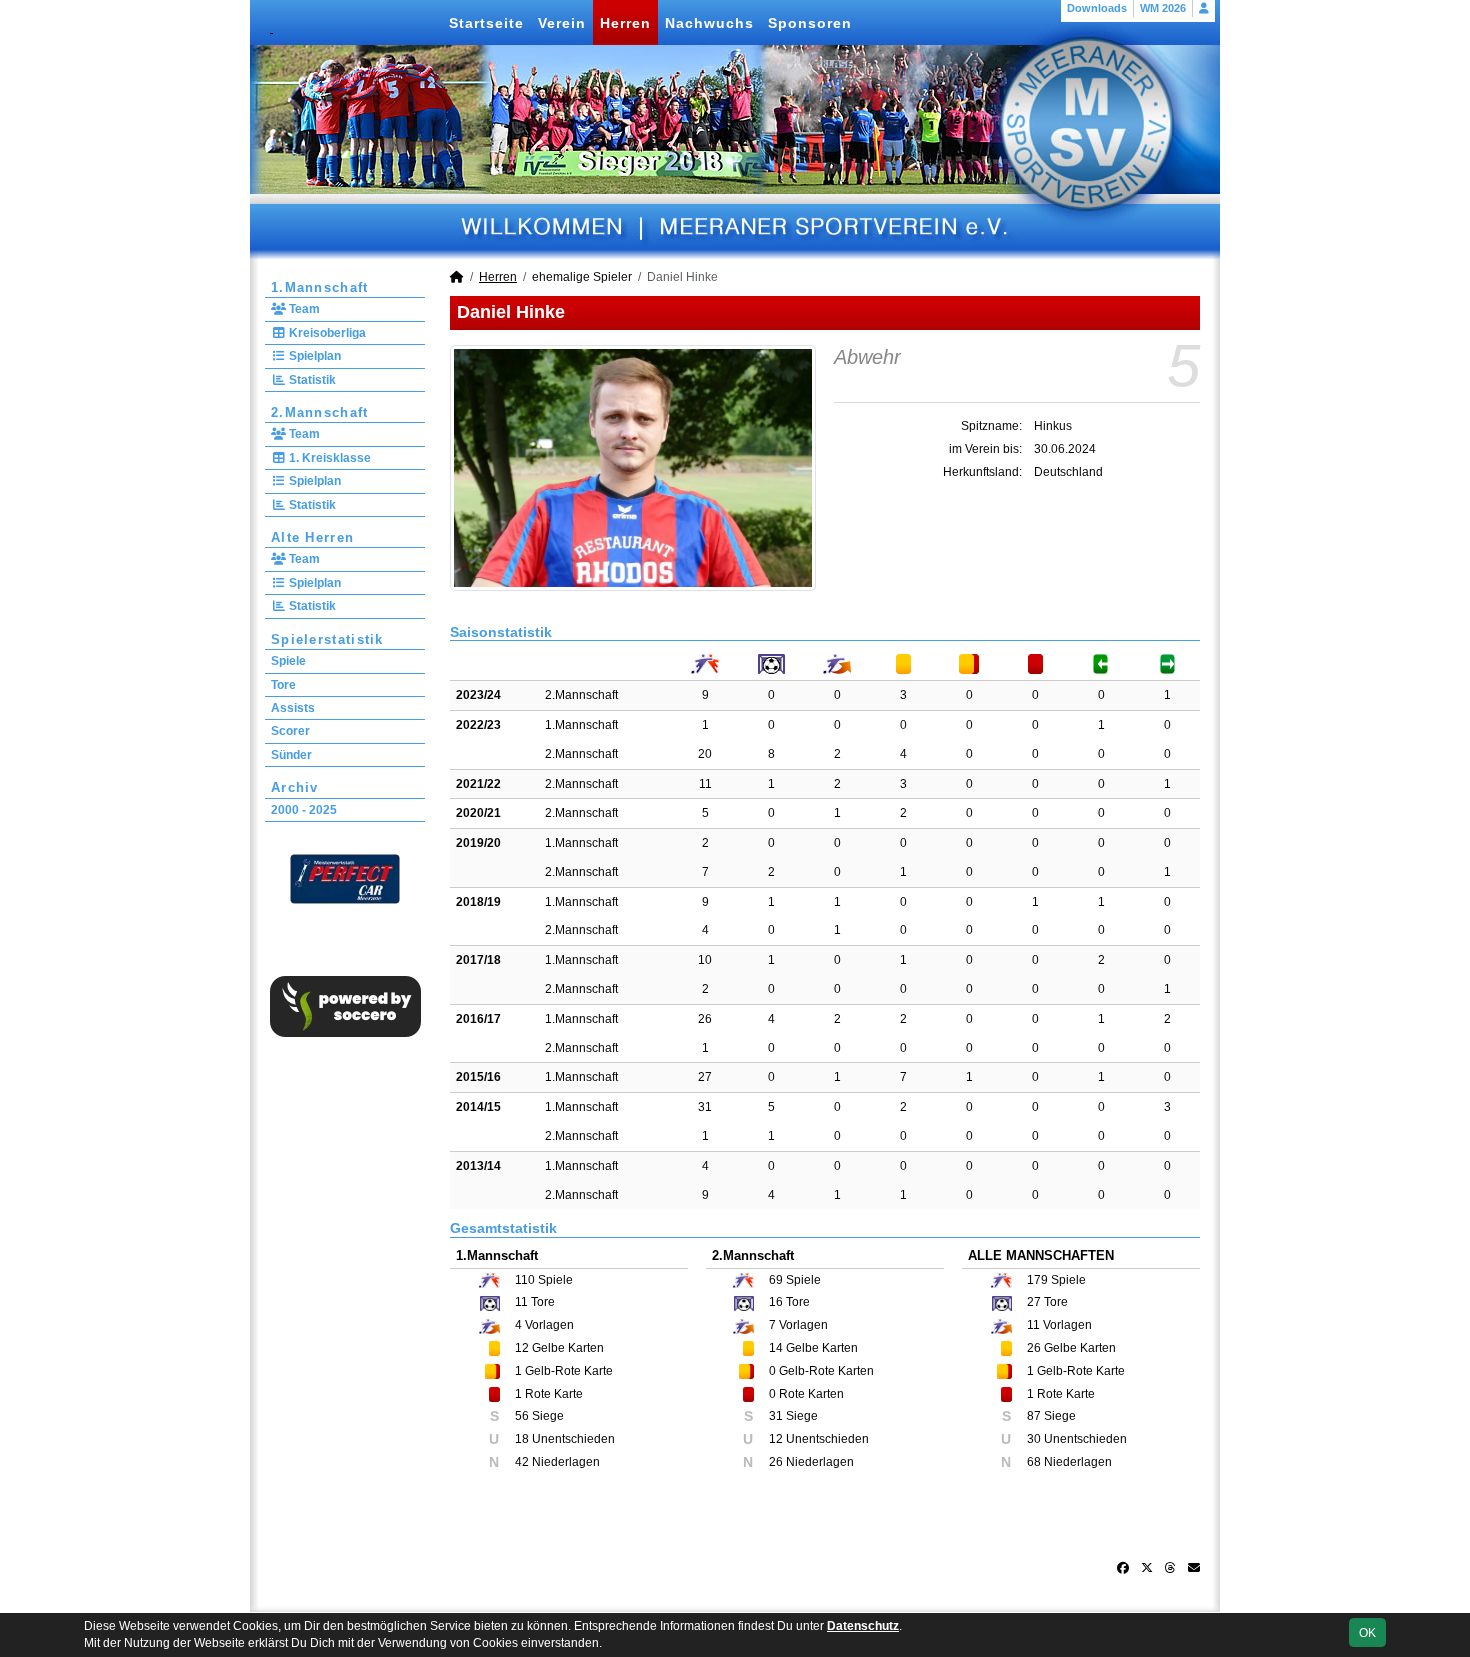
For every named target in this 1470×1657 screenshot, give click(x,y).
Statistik (311, 380)
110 (525, 1280)
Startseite (486, 23)
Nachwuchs (709, 23)
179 (1037, 1280)
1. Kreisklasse (328, 458)
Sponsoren (810, 23)
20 (705, 754)
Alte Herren (312, 537)
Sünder (291, 755)
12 (522, 1348)
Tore (283, 685)
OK (1367, 1633)
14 (776, 1348)
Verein (562, 23)
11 (705, 784)
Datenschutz (863, 1626)
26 (705, 1019)
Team (303, 309)
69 (776, 1280)
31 (705, 1107)
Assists (293, 708)
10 (705, 960)
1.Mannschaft (320, 287)
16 (776, 1302)
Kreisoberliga (326, 333)
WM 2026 (1163, 8)
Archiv (295, 787)
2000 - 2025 (304, 810)
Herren (625, 23)
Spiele (288, 661)
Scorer (290, 731)
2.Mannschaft (320, 412)
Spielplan (313, 356)
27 (705, 1077)
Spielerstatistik (327, 639)
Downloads (1097, 8)
